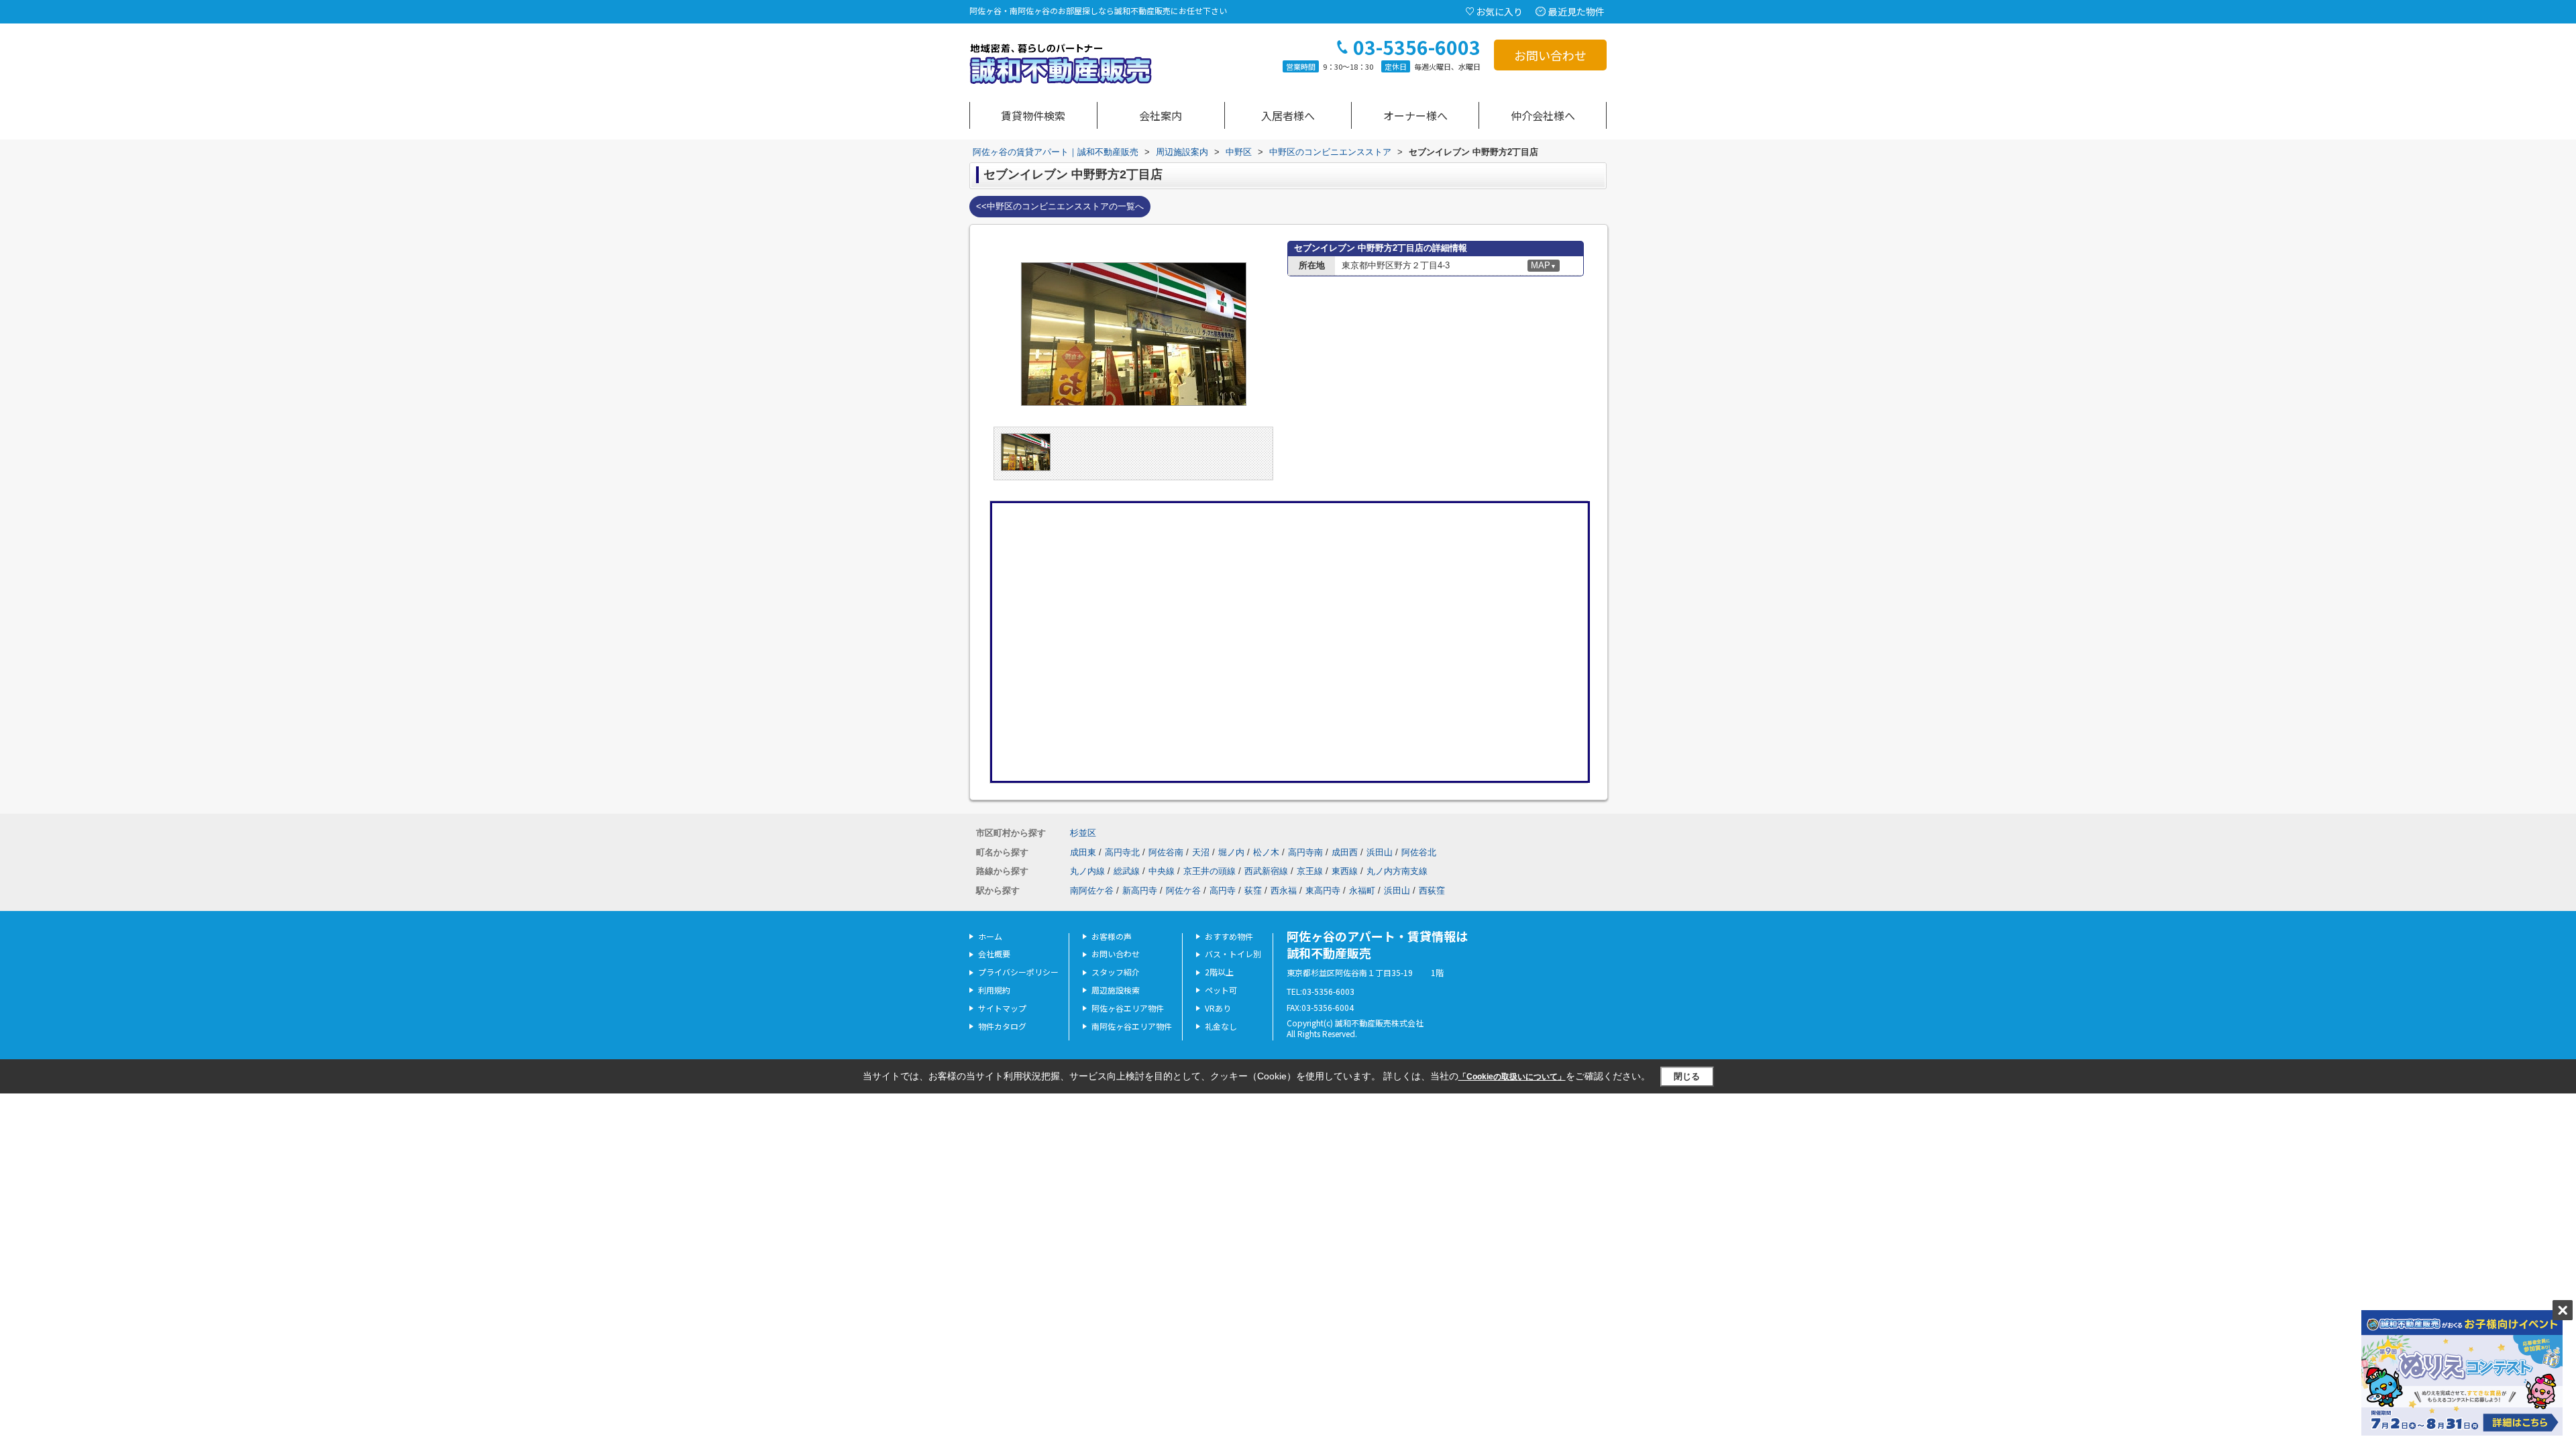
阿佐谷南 (1166, 852)
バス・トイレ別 (1233, 954)
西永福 (1284, 891)
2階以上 (1219, 972)
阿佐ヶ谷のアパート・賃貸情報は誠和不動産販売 (1377, 944)
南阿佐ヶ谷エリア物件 (1132, 1026)
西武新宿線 (1266, 871)
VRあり (1218, 1008)
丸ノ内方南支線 (1397, 871)
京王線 (1310, 871)
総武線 (1127, 871)
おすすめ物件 (1229, 936)
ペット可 (1221, 990)
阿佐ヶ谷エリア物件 (1128, 1008)
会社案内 (1161, 115)
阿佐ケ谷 (1183, 891)
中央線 (1162, 871)
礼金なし (1221, 1026)
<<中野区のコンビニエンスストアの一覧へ (1060, 206)
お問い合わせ (1550, 55)
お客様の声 (1112, 936)
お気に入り (1499, 11)
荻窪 (1253, 891)
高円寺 (1223, 891)
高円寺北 (1122, 852)
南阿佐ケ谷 (1092, 891)
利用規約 (994, 990)
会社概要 (994, 954)
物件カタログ (1002, 1026)
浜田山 (1380, 852)
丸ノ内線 (1087, 871)
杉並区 (1083, 833)
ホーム (990, 936)
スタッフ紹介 (1116, 972)
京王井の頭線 (1210, 871)
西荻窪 (1432, 891)
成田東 (1083, 852)
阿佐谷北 (1419, 852)
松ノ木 (1266, 852)
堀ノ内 (1231, 852)
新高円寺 (1140, 891)
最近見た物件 (1576, 11)
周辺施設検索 (1116, 990)
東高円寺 (1323, 891)
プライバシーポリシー (1018, 972)
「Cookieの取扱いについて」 (1512, 1077)
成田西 (1345, 852)
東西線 (1345, 871)
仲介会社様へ (1543, 115)
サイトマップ (1002, 1008)
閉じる (1687, 1076)
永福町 (1362, 891)
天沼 (1201, 852)
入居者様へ (1288, 115)
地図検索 (1033, 115)
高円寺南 (1305, 852)
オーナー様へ (1415, 115)
